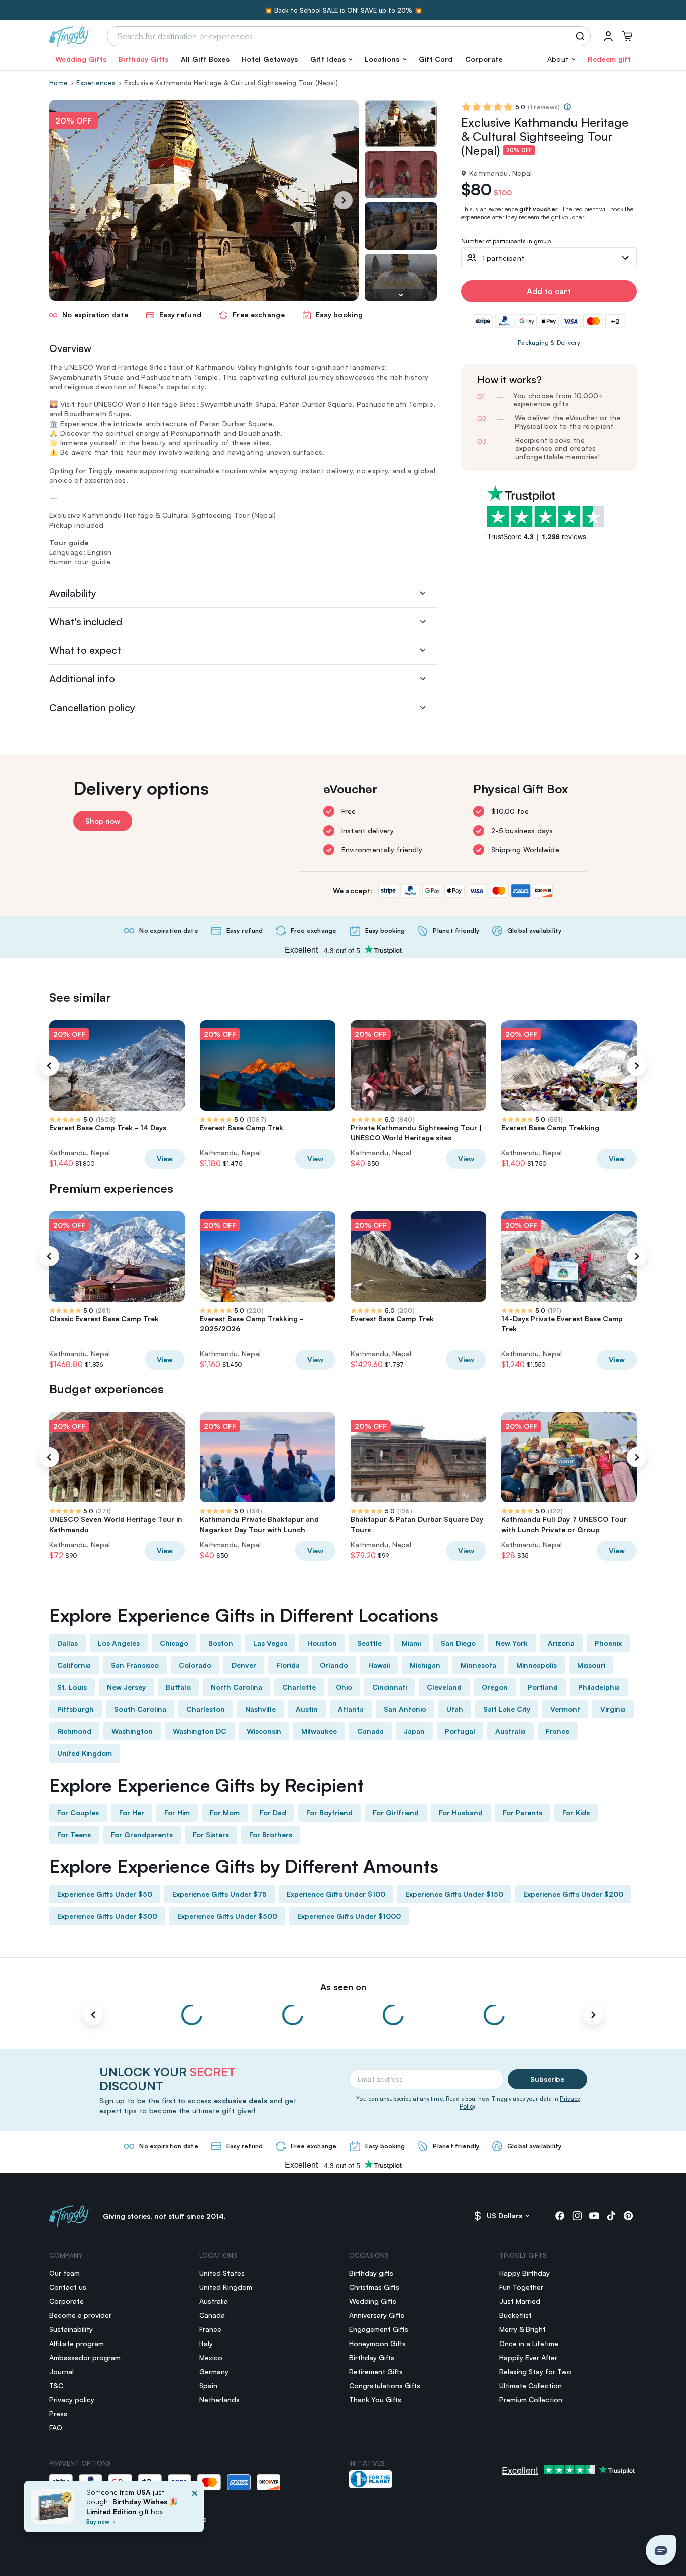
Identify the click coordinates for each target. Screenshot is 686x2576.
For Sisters (211, 1835)
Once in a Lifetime (529, 2343)
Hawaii (379, 1665)
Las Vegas (270, 1643)
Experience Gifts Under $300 (107, 1916)
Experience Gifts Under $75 (219, 1894)
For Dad (273, 1812)
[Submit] (582, 36)
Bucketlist (516, 2315)
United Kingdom (85, 1753)
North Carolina (237, 1687)
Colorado (195, 1665)
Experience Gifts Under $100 (336, 1894)
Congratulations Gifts (385, 2385)
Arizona (561, 1643)
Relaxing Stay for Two (535, 2371)
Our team (65, 2273)
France (558, 1731)
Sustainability (71, 2329)
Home (59, 83)
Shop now (103, 821)
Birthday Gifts (143, 59)
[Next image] (401, 295)
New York (512, 1643)
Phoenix (608, 1643)
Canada (370, 1731)
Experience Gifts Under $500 (227, 1916)
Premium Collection (531, 2399)
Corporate (484, 59)
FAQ (56, 2428)
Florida (288, 1665)
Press (58, 2414)
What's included (86, 621)
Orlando (334, 1665)
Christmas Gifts (374, 2287)
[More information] (567, 107)
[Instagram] (577, 2216)
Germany (214, 2371)
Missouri (591, 1665)
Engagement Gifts (379, 2329)
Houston (322, 1643)
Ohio (344, 1687)
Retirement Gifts (376, 2371)
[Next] (344, 200)
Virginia (613, 1709)
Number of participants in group (506, 241)
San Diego (458, 1643)
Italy (206, 2343)
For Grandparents (142, 1835)
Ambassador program (85, 2357)
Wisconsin (264, 1731)
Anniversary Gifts (377, 2315)
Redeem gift (609, 59)
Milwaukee (319, 1731)
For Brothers (271, 1835)
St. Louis (72, 1687)
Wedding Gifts (81, 59)
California (74, 1665)
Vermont (565, 1709)
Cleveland (444, 1687)
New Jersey (126, 1687)
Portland (543, 1687)
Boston (221, 1643)
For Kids (576, 1812)
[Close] (195, 2509)
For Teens (74, 1835)
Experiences (96, 83)
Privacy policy (72, 2399)
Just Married (520, 2301)
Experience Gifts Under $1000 (349, 1916)
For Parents (523, 1812)
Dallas (68, 1643)
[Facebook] (560, 2216)
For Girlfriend (396, 1812)
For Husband (461, 1812)
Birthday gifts (371, 2273)
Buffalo (178, 1687)
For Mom (225, 1812)
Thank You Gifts (375, 2399)
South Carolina (140, 1709)
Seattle (369, 1643)
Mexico (211, 2357)
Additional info (82, 679)
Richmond (74, 1731)
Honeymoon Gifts (377, 2343)
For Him (177, 1812)
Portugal (460, 1731)
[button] (331, 59)
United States (222, 2273)
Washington (132, 1731)
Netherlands (219, 2399)
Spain (208, 2385)
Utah (455, 1709)
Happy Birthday (525, 2273)
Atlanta (351, 1709)
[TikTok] (611, 2216)
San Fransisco (135, 1665)
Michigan (425, 1665)
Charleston (206, 1709)
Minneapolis (537, 1665)
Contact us (68, 2287)
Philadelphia (599, 1687)
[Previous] (49, 1066)
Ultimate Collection (531, 2385)
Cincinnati (389, 1687)
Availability (73, 593)
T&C (56, 2385)
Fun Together (521, 2287)
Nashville (260, 1709)
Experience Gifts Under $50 (105, 1894)
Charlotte (299, 1687)
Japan (414, 1731)
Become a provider (80, 2315)
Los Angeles (119, 1643)
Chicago (174, 1643)
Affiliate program (77, 2343)
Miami (411, 1643)
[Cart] (627, 36)
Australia (510, 1731)
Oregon (495, 1687)
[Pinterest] (628, 2216)
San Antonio (405, 1709)
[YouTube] (594, 2216)
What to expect (85, 650)
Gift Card (436, 59)
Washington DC (200, 1731)
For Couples (78, 1812)
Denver (244, 1665)
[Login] (608, 36)
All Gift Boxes (205, 59)
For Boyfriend (329, 1812)
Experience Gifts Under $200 (573, 1894)
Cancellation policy (92, 707)
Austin (307, 1709)
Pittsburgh (76, 1709)
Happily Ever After (528, 2357)
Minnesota (478, 1665)
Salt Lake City (507, 1709)
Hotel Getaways (270, 59)
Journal (62, 2371)
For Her (132, 1812)
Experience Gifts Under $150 (454, 1894)
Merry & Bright (523, 2329)
